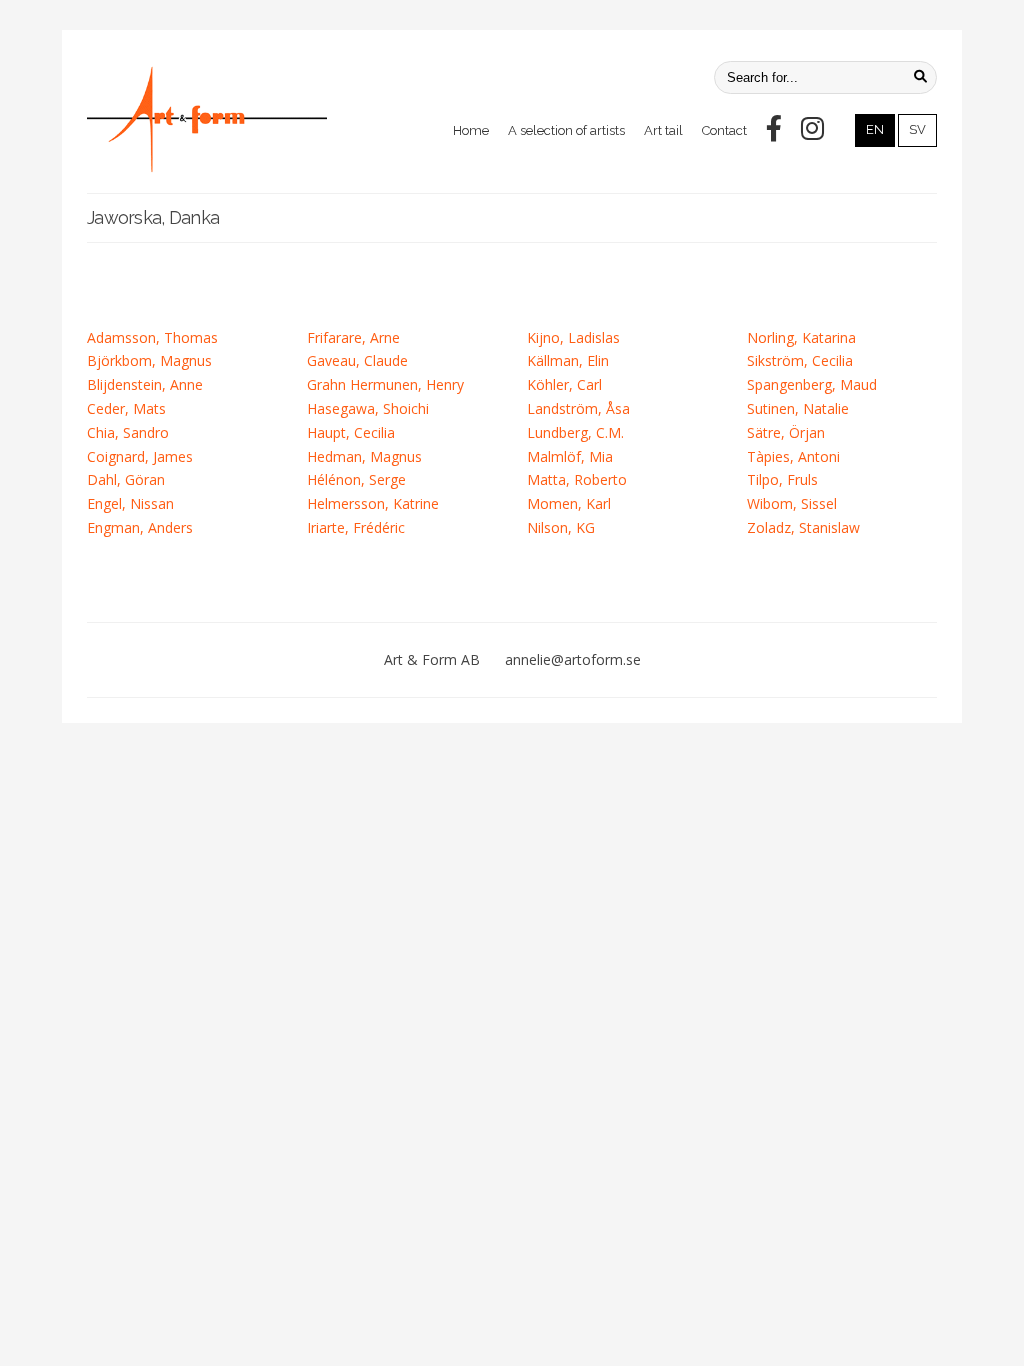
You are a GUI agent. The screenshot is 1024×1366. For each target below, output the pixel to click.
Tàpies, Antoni (793, 456)
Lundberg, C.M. (575, 432)
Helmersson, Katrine (373, 503)
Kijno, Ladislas (573, 337)
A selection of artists (566, 130)
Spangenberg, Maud (812, 384)
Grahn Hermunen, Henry (385, 384)
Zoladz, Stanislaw (803, 527)
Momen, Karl (569, 503)
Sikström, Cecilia (800, 360)
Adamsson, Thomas (152, 337)
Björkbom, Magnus (149, 360)
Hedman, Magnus (364, 456)
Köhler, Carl (564, 384)
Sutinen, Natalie (798, 408)
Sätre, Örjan (786, 432)
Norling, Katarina (801, 337)
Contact (724, 130)
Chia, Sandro (128, 432)
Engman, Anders (140, 527)
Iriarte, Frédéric (356, 527)
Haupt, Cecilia (351, 432)
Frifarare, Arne (353, 337)
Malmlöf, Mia (570, 456)
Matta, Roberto (577, 479)
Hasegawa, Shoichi (368, 408)
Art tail (663, 130)
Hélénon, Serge (356, 479)
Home (471, 130)
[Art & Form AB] (207, 119)
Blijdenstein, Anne (145, 384)
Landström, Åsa (578, 408)
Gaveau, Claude (357, 360)
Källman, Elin (568, 360)
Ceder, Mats (126, 408)
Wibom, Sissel (792, 503)
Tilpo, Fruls (782, 479)
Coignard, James (140, 456)
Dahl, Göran (126, 479)
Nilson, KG (561, 527)
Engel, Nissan (130, 503)
